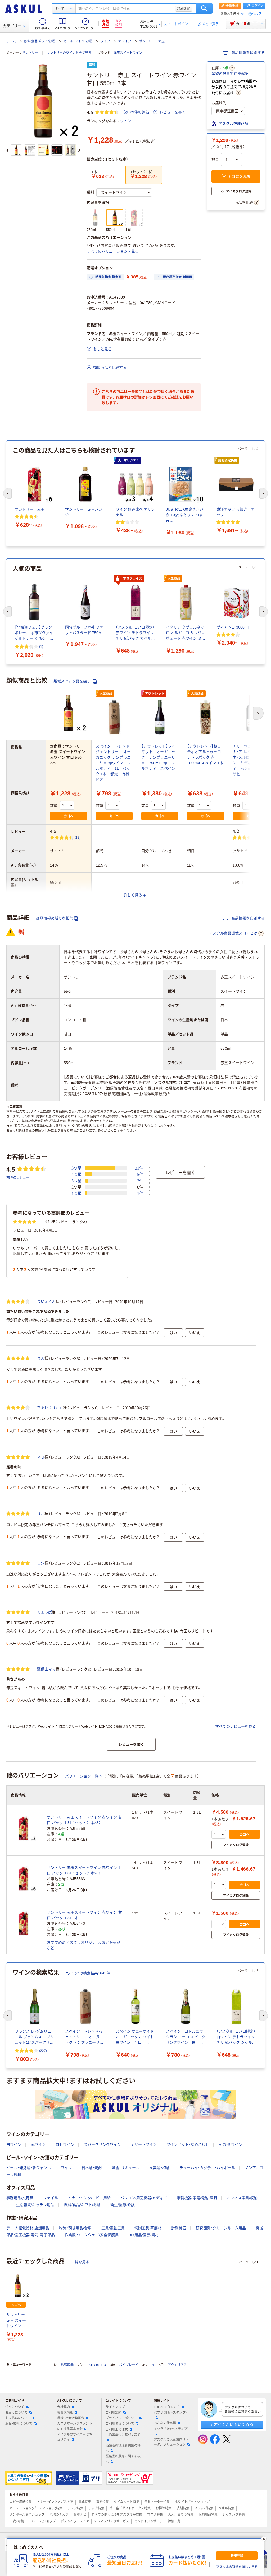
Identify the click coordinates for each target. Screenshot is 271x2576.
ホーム (11, 41)
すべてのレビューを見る (236, 1726)
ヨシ (41, 1563)
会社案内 (64, 2407)
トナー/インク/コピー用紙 (89, 2198)
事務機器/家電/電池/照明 (197, 2198)
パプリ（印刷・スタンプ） (170, 2413)
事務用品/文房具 (20, 2198)
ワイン (105, 41)
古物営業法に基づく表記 (123, 2435)
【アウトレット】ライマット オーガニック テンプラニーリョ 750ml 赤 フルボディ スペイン (158, 757)
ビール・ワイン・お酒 (78, 41)
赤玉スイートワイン (128, 53)
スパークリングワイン (102, 2144)
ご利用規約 (114, 2413)
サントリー (30, 53)
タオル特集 (226, 2508)
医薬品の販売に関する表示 (123, 2459)
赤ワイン (125, 41)
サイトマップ (115, 2407)
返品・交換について (19, 2424)
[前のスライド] (7, 150)
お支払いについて (18, 2418)
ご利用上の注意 (117, 2430)
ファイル (51, 2198)
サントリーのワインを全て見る (69, 53)
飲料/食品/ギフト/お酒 (40, 41)
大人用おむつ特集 (181, 2515)
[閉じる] (264, 2539)
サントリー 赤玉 (152, 41)
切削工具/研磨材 (148, 2228)
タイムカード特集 (127, 2502)
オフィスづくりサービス (112, 2521)
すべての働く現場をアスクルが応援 (117, 2515)
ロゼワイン (65, 2144)
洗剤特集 (183, 2508)
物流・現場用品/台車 (75, 2228)
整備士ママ (46, 1669)
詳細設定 (184, 8)
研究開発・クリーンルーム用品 (221, 2228)
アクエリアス (177, 2365)
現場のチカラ (59, 2515)
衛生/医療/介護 (123, 2205)
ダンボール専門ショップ (27, 2515)
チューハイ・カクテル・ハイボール (207, 2168)
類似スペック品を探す (73, 681)
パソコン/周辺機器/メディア (144, 2198)
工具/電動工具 (113, 2228)
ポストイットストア (75, 2521)
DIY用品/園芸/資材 (144, 2235)
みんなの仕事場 (165, 2423)
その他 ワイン (231, 2144)
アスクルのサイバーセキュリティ (75, 2437)
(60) (259, 837)
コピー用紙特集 (21, 2502)
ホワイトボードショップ (192, 2502)
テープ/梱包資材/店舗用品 (28, 2228)
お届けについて (16, 2413)
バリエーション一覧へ (84, 1776)
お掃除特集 (164, 2508)
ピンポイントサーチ (148, 2521)
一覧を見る (80, 2262)
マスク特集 (155, 2515)
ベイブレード (129, 2365)
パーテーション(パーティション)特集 (36, 2508)
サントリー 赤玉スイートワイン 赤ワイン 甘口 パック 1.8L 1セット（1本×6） (84, 1870)
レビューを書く (173, 112)
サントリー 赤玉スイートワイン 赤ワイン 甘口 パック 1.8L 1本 (84, 1915)
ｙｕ (41, 1457)
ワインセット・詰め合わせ (188, 2144)
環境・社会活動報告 (71, 2418)
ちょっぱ (44, 1612)
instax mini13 (96, 2365)
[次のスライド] (79, 150)
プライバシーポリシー (121, 2418)
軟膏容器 (67, 2365)
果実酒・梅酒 (159, 2168)
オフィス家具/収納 (242, 2198)
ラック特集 (96, 2508)
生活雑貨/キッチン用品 (35, 2205)
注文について (15, 2407)
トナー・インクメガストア (55, 2502)
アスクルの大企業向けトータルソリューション (171, 2442)
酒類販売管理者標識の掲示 (123, 2448)
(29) (77, 837)
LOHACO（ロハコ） (167, 2407)
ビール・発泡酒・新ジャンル (29, 2168)
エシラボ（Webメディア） (171, 2429)
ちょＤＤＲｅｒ (50, 1408)
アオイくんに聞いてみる (232, 2424)
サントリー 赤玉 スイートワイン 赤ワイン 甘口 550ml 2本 (16, 2321)
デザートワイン (144, 2144)
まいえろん (46, 1301)
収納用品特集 (208, 2515)
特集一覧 (174, 2521)
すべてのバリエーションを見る (113, 251)
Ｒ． (41, 1514)
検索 (204, 8)
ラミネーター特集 (157, 2502)
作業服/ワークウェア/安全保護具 (92, 2235)
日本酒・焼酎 (92, 2168)
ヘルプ (257, 14)
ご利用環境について (120, 2424)
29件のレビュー (18, 1177)
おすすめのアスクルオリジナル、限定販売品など (84, 1945)
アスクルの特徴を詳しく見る (237, 2567)
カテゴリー (12, 26)
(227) (43, 2050)
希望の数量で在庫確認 (230, 74)
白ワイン (14, 2144)
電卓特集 (85, 2502)
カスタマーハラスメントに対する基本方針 (75, 2426)
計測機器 (179, 2228)
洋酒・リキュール (126, 2168)
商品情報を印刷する (247, 53)
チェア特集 (75, 2508)
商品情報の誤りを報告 (55, 918)
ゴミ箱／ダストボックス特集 (130, 2508)
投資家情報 (65, 2413)
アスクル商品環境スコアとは (233, 933)
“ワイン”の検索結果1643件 (88, 1973)
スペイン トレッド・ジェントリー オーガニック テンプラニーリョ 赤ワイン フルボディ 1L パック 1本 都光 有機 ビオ (114, 763)
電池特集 (102, 2502)
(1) (41, 646)
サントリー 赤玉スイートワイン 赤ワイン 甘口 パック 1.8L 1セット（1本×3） (84, 1820)
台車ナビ (80, 2515)
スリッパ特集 (204, 2508)
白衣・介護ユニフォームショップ (33, 2521)
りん (41, 1358)
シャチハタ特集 (234, 2515)
